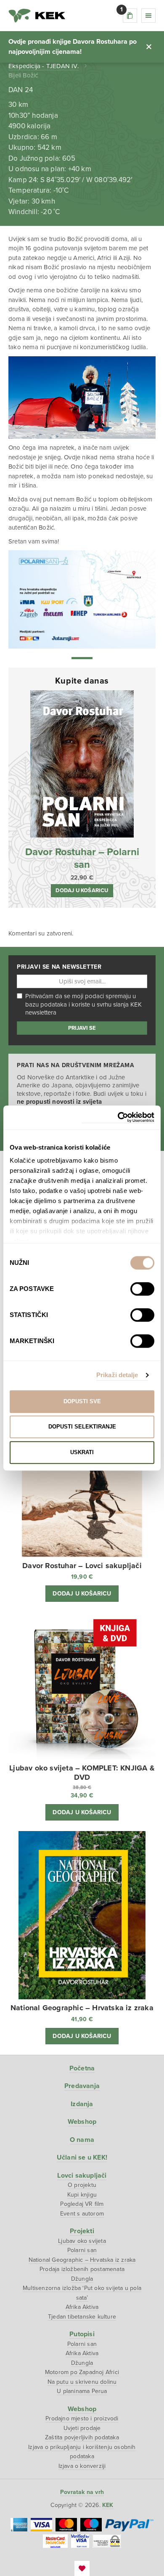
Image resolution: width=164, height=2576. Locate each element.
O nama (82, 2140)
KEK (37, 16)
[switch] (142, 1289)
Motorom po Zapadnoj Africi (82, 2372)
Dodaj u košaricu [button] (82, 890)
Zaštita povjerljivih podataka (82, 2437)
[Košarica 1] (130, 16)
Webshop (82, 2122)
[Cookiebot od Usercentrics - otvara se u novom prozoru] (118, 1117)
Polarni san (82, 2250)
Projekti (82, 2231)
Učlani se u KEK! (82, 2157)
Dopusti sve (82, 1401)
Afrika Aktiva (82, 2307)
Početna (82, 2068)
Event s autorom (82, 2214)
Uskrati (82, 1452)
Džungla (82, 2279)
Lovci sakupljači (82, 2176)
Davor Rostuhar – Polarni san (82, 858)
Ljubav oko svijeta (82, 2241)
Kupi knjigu (82, 2195)
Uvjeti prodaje (82, 2428)
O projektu (82, 2185)
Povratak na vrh (82, 2492)
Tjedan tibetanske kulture (82, 2317)
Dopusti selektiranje (82, 1427)
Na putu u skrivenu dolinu (82, 2382)
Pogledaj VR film (82, 2204)
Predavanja (82, 2086)
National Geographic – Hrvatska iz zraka (82, 2260)
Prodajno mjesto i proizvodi (82, 2418)
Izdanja (82, 2104)
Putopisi (82, 2334)
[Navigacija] (148, 16)
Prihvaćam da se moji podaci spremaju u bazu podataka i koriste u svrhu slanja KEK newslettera (83, 1004)
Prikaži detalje (117, 1375)
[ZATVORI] (149, 47)
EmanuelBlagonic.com (82, 2568)
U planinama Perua (82, 2391)
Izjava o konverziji (82, 2466)
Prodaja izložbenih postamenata (82, 2269)
